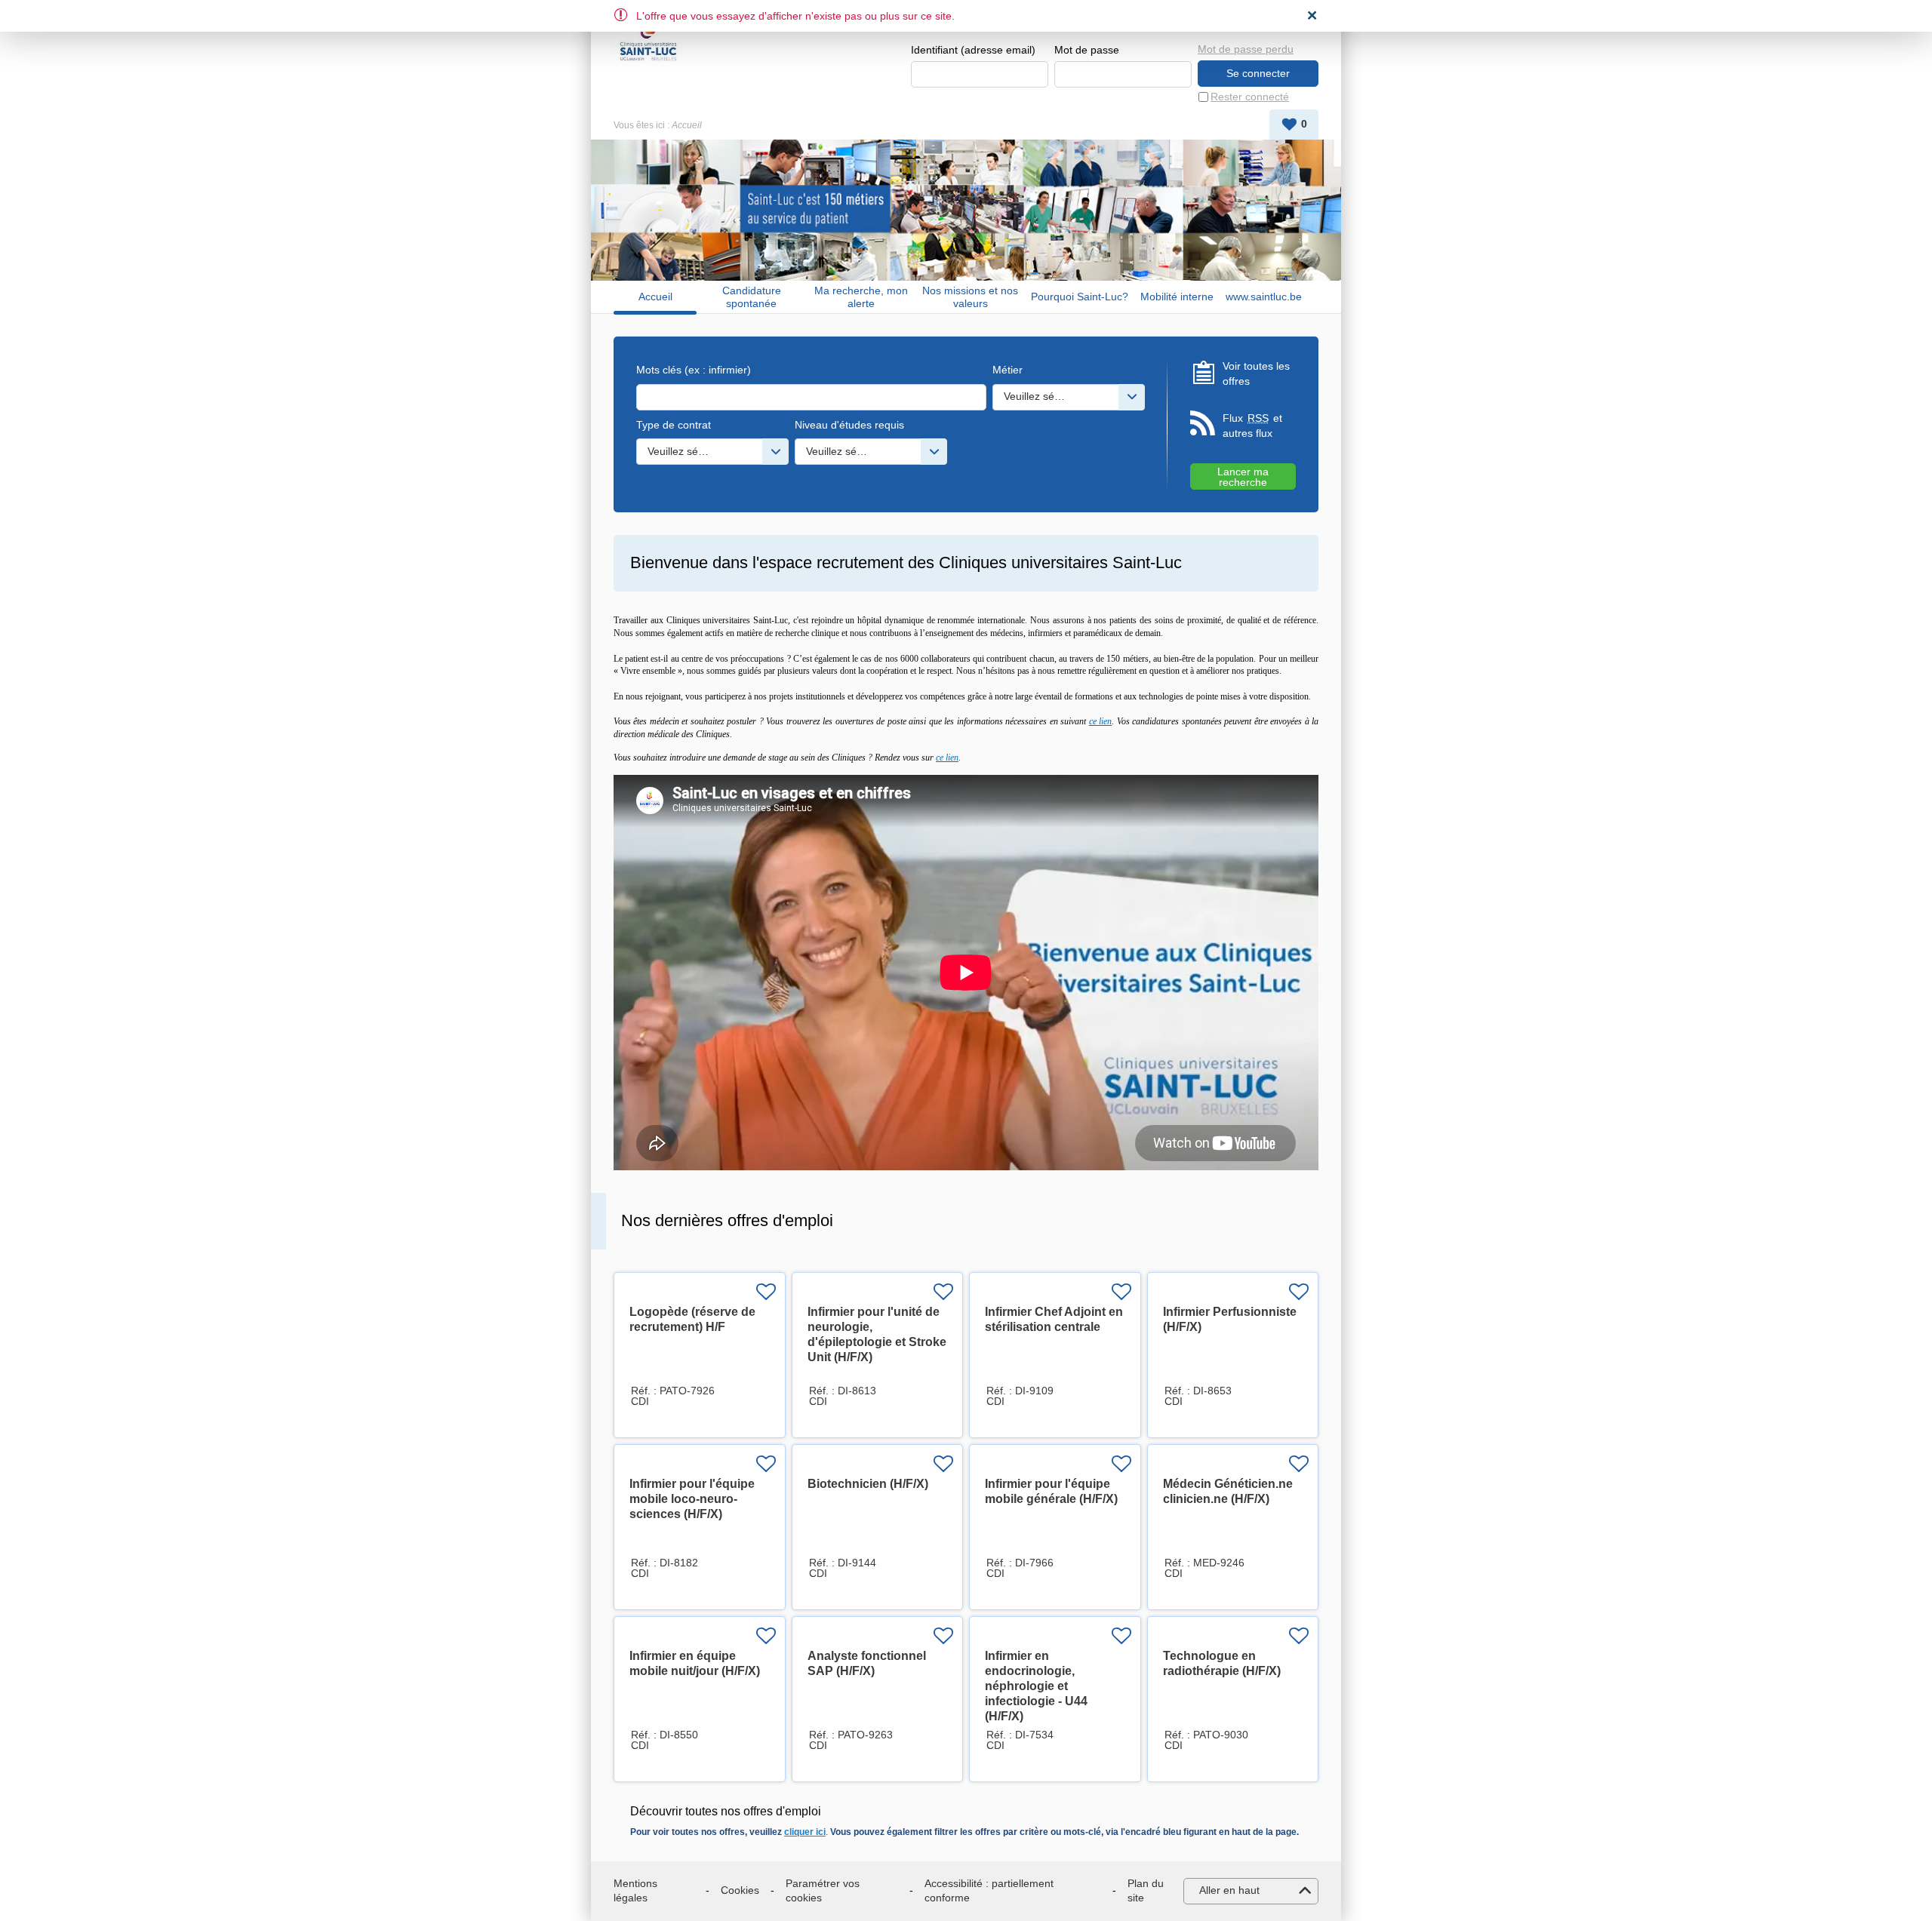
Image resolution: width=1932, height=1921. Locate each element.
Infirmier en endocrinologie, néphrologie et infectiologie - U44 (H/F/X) (1036, 1686)
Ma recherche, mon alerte (861, 297)
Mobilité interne (1177, 297)
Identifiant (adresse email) (973, 50)
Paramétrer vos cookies (823, 1891)
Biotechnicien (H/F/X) (868, 1484)
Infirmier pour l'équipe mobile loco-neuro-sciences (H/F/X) (692, 1499)
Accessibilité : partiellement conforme (989, 1891)
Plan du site (1146, 1891)
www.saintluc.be (1264, 297)
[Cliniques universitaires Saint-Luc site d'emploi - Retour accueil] (648, 39)
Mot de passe (1087, 50)
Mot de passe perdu (1246, 49)
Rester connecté (1250, 97)
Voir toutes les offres (1256, 373)
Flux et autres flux (1252, 426)
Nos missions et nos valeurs (970, 297)
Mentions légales (635, 1891)
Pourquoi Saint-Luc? (1080, 297)
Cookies (740, 1890)
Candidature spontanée (752, 297)
